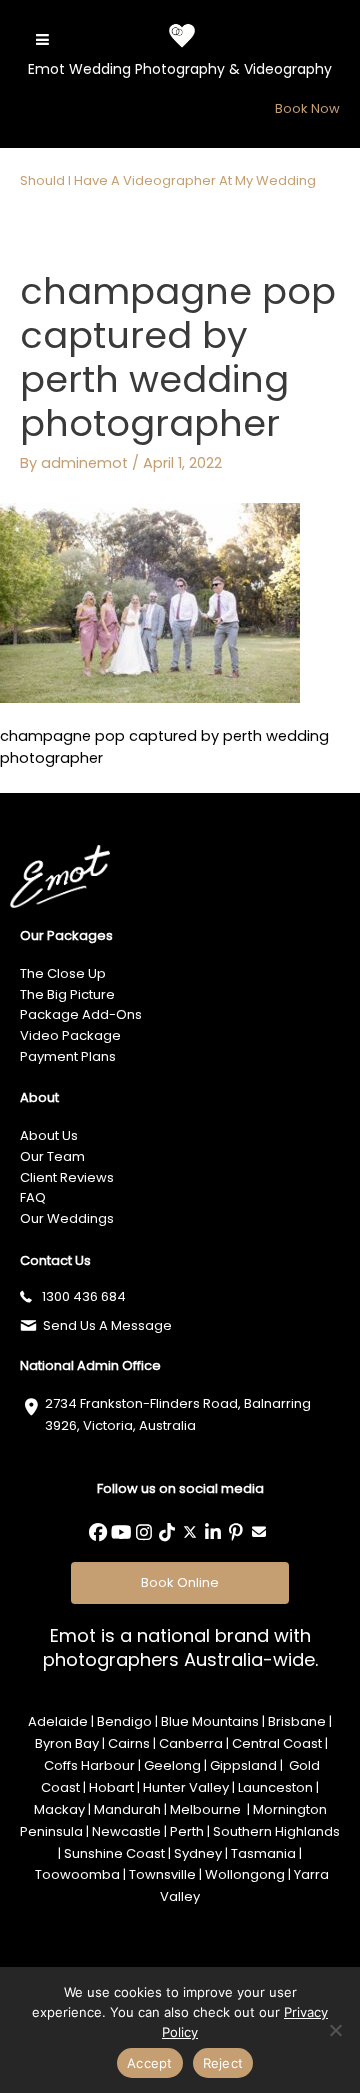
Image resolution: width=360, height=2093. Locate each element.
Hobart (111, 1787)
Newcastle (126, 1831)
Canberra (191, 1743)
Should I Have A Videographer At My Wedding (168, 180)
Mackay (59, 1809)
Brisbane (297, 1721)
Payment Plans (68, 1056)
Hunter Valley (186, 1787)
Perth (187, 1831)
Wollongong (245, 1874)
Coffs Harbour (89, 1765)
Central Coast (277, 1743)
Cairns (129, 1743)
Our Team (52, 1156)
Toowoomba (77, 1874)
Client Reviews (67, 1177)
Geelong (172, 1765)
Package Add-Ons (81, 1014)
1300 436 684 (84, 1296)
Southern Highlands (275, 1831)
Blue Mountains (210, 1721)
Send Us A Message (107, 1325)
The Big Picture (67, 994)
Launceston (275, 1787)
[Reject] (335, 2030)
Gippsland (243, 1765)
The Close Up (63, 973)
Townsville (162, 1874)
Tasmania (263, 1853)
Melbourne (207, 1809)
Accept (150, 2063)
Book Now (307, 108)
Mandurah (127, 1809)
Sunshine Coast (114, 1853)
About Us (49, 1135)
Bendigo (124, 1721)
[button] (98, 1532)
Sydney (198, 1853)
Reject (223, 2063)
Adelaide (58, 1721)
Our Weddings (67, 1218)
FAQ (33, 1197)
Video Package (70, 1035)
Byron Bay (67, 1743)
